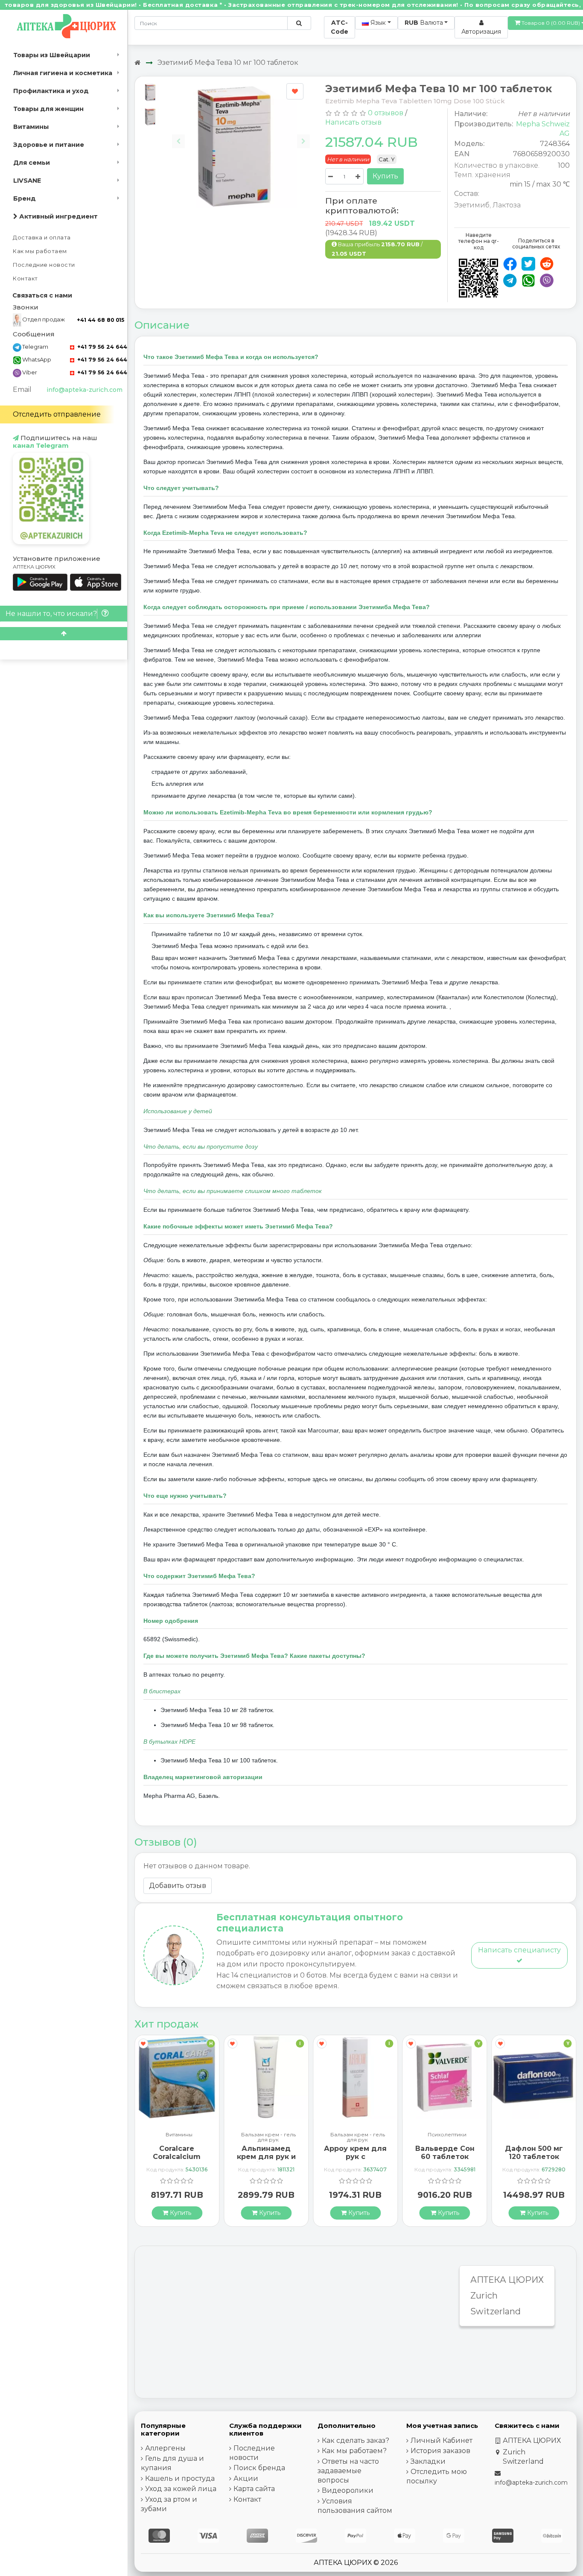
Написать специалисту (519, 1950)
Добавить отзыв (178, 1886)
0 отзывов (386, 113)
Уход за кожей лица (181, 2489)
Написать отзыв (353, 122)
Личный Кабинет (442, 2440)
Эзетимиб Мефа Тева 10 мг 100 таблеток (228, 63)
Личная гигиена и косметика (63, 73)
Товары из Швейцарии (52, 55)
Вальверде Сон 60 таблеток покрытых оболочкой (356, 2161)
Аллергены (165, 2448)
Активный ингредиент (58, 216)
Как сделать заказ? (356, 2440)
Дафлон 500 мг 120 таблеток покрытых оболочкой (445, 2161)
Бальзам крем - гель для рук (179, 2137)
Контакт (25, 279)
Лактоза (507, 205)
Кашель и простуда (180, 2478)
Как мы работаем (40, 251)
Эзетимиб (472, 205)
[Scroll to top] (64, 634)
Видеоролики (348, 2490)
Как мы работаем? (354, 2451)
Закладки (428, 2461)
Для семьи (32, 163)
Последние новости (44, 265)
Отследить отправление (57, 414)
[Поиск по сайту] (299, 23)
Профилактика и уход (51, 91)
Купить (385, 176)
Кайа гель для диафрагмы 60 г (534, 2153)
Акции (246, 2478)
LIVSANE (27, 181)
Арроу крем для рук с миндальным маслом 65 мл (267, 2161)
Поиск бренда (259, 2468)
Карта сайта (254, 2489)
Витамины (31, 127)
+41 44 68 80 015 (101, 320)
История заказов (440, 2451)
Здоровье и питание (49, 145)
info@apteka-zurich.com (85, 390)
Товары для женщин (48, 109)
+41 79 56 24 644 (101, 347)
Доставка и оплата (42, 238)
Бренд (25, 198)
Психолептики (358, 2135)
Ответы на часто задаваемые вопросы (348, 2471)
